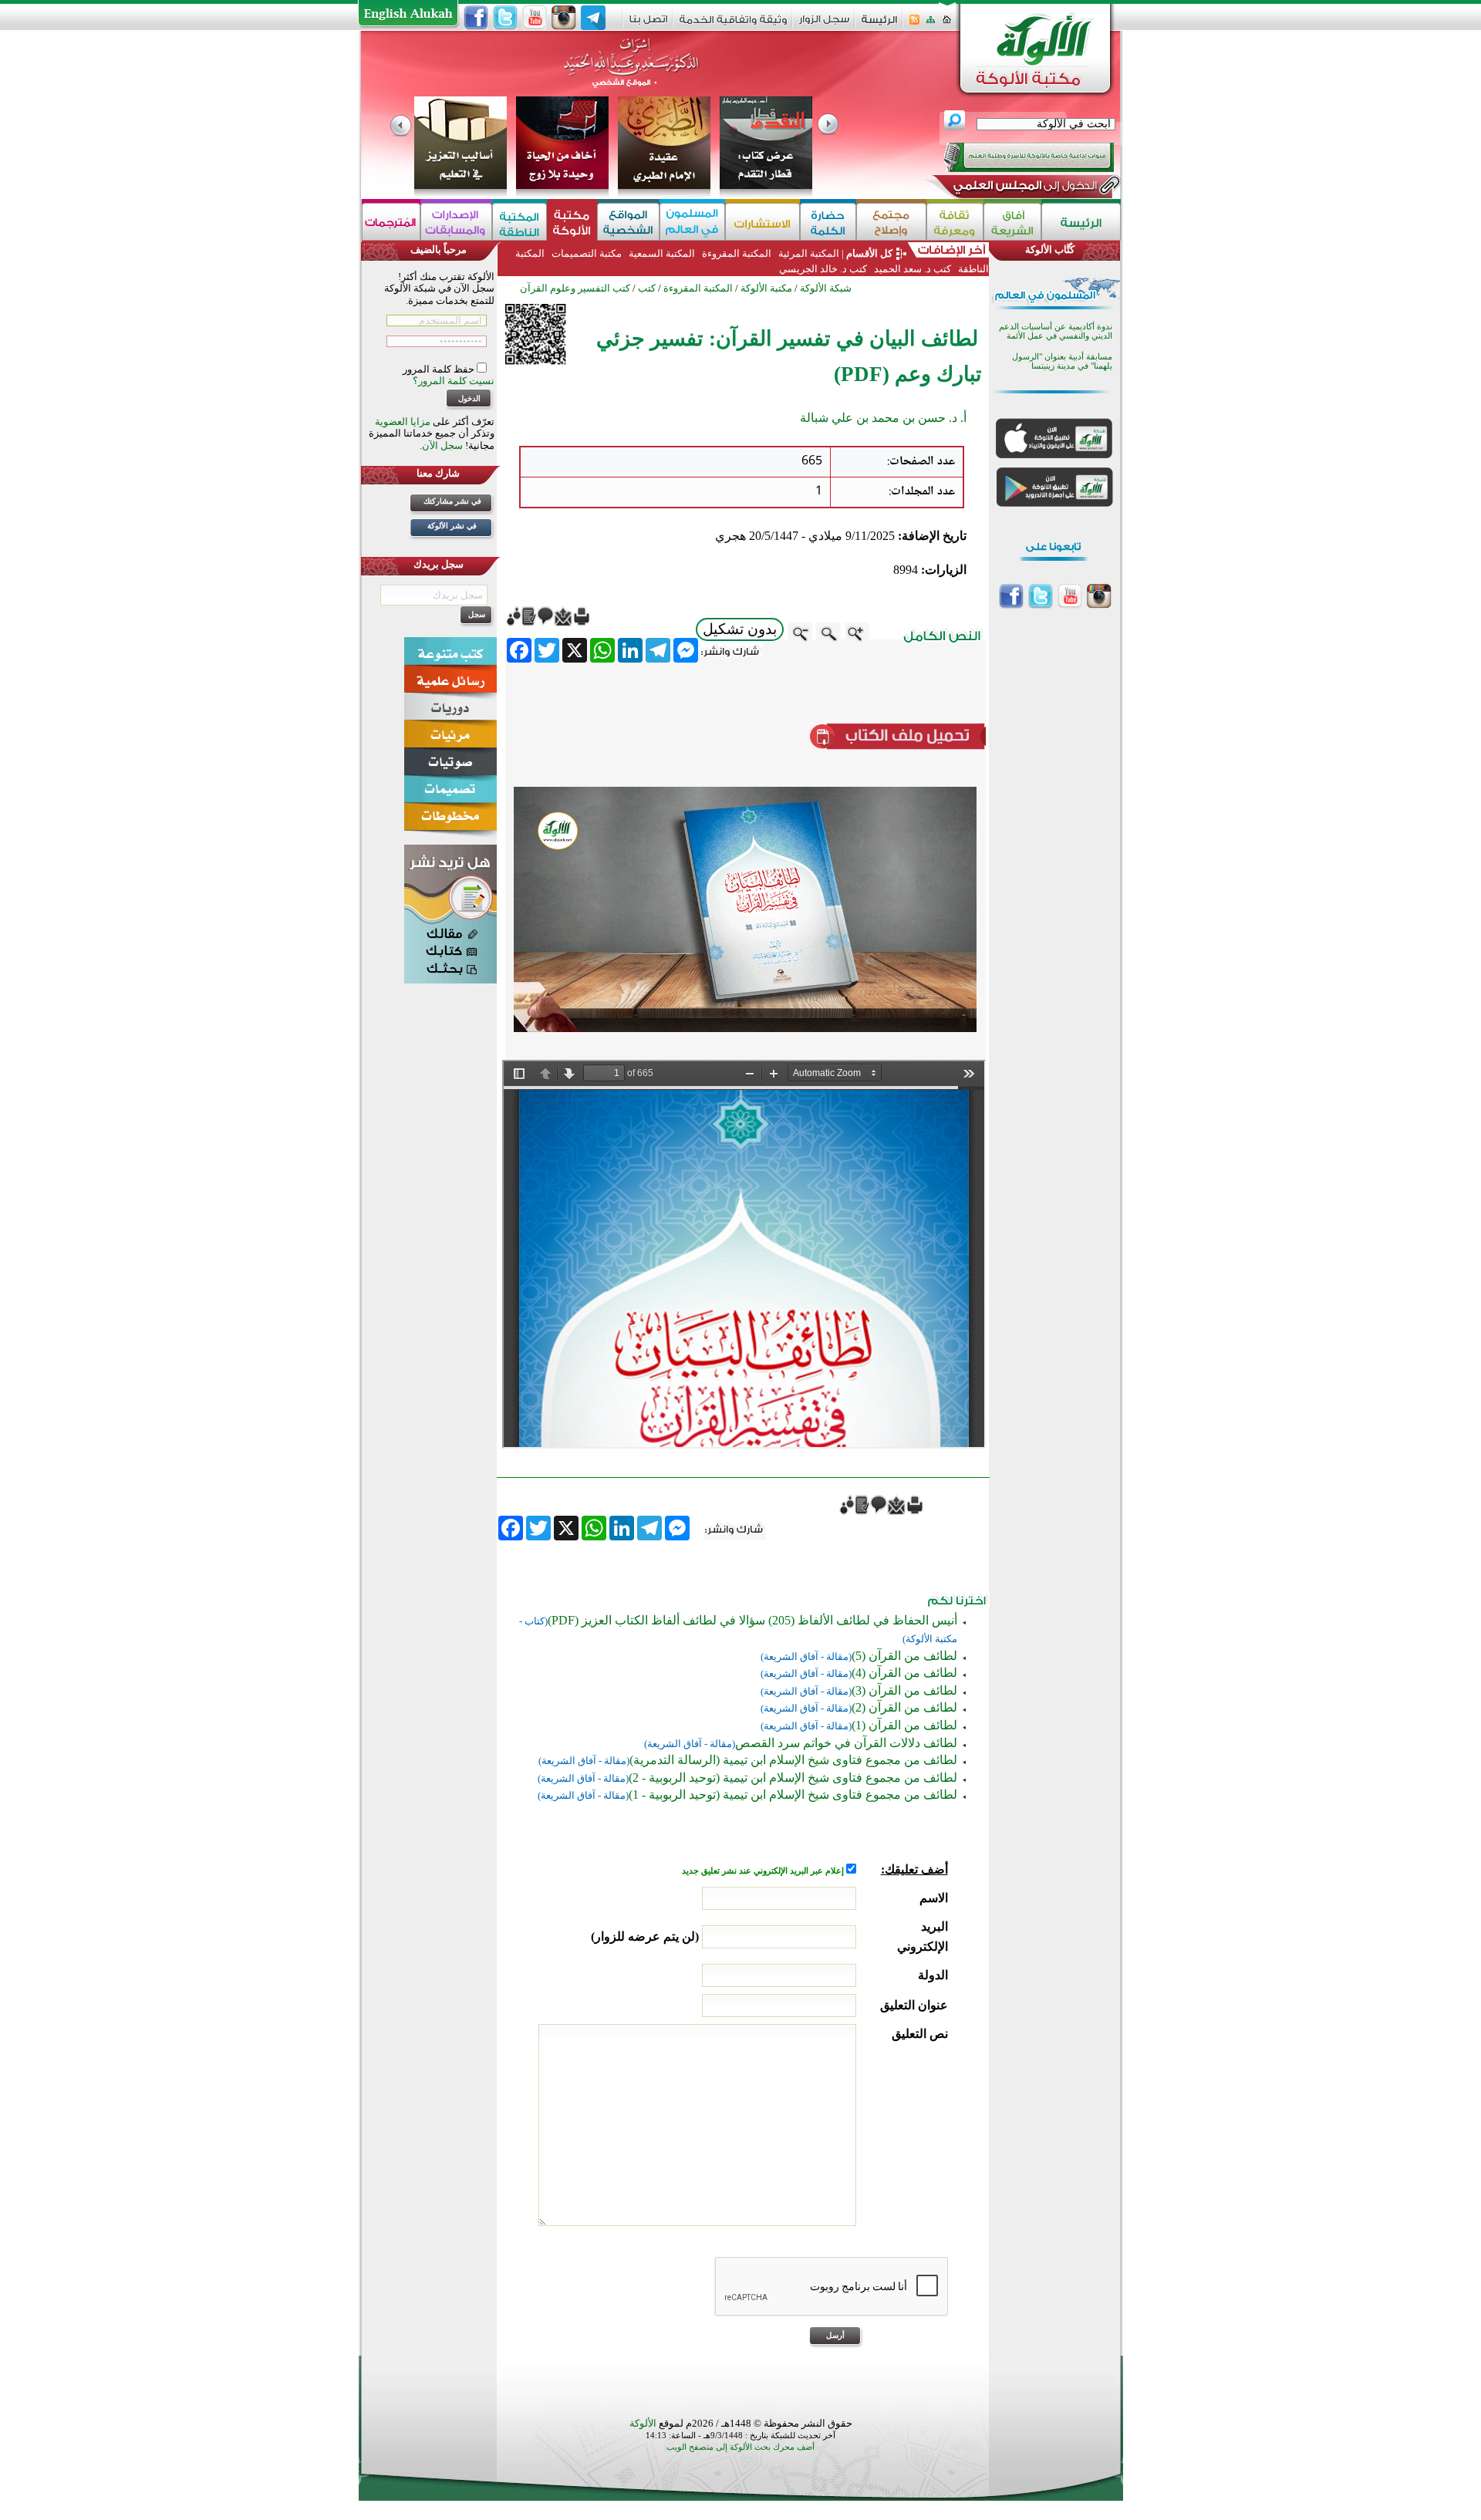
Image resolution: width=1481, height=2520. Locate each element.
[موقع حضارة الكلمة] (828, 222)
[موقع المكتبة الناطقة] (520, 222)
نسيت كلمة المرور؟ (454, 381)
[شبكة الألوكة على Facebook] (476, 18)
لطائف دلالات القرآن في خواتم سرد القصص (846, 1743)
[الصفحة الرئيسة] (947, 24)
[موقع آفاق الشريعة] (1012, 222)
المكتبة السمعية (662, 253)
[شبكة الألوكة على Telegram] (593, 18)
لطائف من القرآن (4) (904, 1673)
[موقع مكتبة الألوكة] (572, 222)
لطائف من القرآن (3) (904, 1690)
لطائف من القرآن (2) (904, 1707)
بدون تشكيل (740, 629)
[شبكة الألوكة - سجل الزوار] (824, 24)
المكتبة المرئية (808, 253)
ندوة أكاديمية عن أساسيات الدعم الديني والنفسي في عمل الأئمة (1056, 331)
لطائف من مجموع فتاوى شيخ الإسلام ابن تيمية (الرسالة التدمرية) (793, 1760)
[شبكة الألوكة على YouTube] (535, 18)
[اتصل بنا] (648, 24)
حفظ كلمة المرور (440, 369)
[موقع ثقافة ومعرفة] (955, 222)
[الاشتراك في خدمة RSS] (914, 24)
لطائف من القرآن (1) (904, 1725)
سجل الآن (442, 445)
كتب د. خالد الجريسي (823, 269)
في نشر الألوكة (452, 526)
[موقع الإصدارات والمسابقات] (456, 222)
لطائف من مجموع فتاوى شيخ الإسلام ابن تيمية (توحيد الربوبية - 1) (793, 1795)
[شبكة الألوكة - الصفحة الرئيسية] (879, 25)
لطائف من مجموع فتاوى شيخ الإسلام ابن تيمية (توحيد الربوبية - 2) (793, 1778)
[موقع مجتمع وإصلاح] (891, 222)
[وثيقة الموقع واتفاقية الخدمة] (733, 25)
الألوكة (643, 2423)
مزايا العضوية (403, 422)
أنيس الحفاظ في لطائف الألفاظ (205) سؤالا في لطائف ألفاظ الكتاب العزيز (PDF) (752, 1620)
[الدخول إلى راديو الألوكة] (1015, 157)
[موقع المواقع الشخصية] (628, 222)
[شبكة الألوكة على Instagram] (564, 18)
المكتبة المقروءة (737, 253)
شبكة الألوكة (826, 288)
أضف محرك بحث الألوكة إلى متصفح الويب (740, 2447)
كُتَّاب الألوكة (1050, 250)
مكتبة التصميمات (587, 253)
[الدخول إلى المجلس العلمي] (1024, 188)
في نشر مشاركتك (452, 501)
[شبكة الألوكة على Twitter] (505, 18)
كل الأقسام (869, 253)
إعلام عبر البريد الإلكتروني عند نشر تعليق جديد (764, 1871)
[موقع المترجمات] (391, 222)
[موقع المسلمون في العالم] (692, 222)
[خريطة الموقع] (931, 24)
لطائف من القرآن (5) (904, 1656)
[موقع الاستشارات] (762, 222)
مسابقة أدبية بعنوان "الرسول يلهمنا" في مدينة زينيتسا (1062, 361)
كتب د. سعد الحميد (913, 269)
